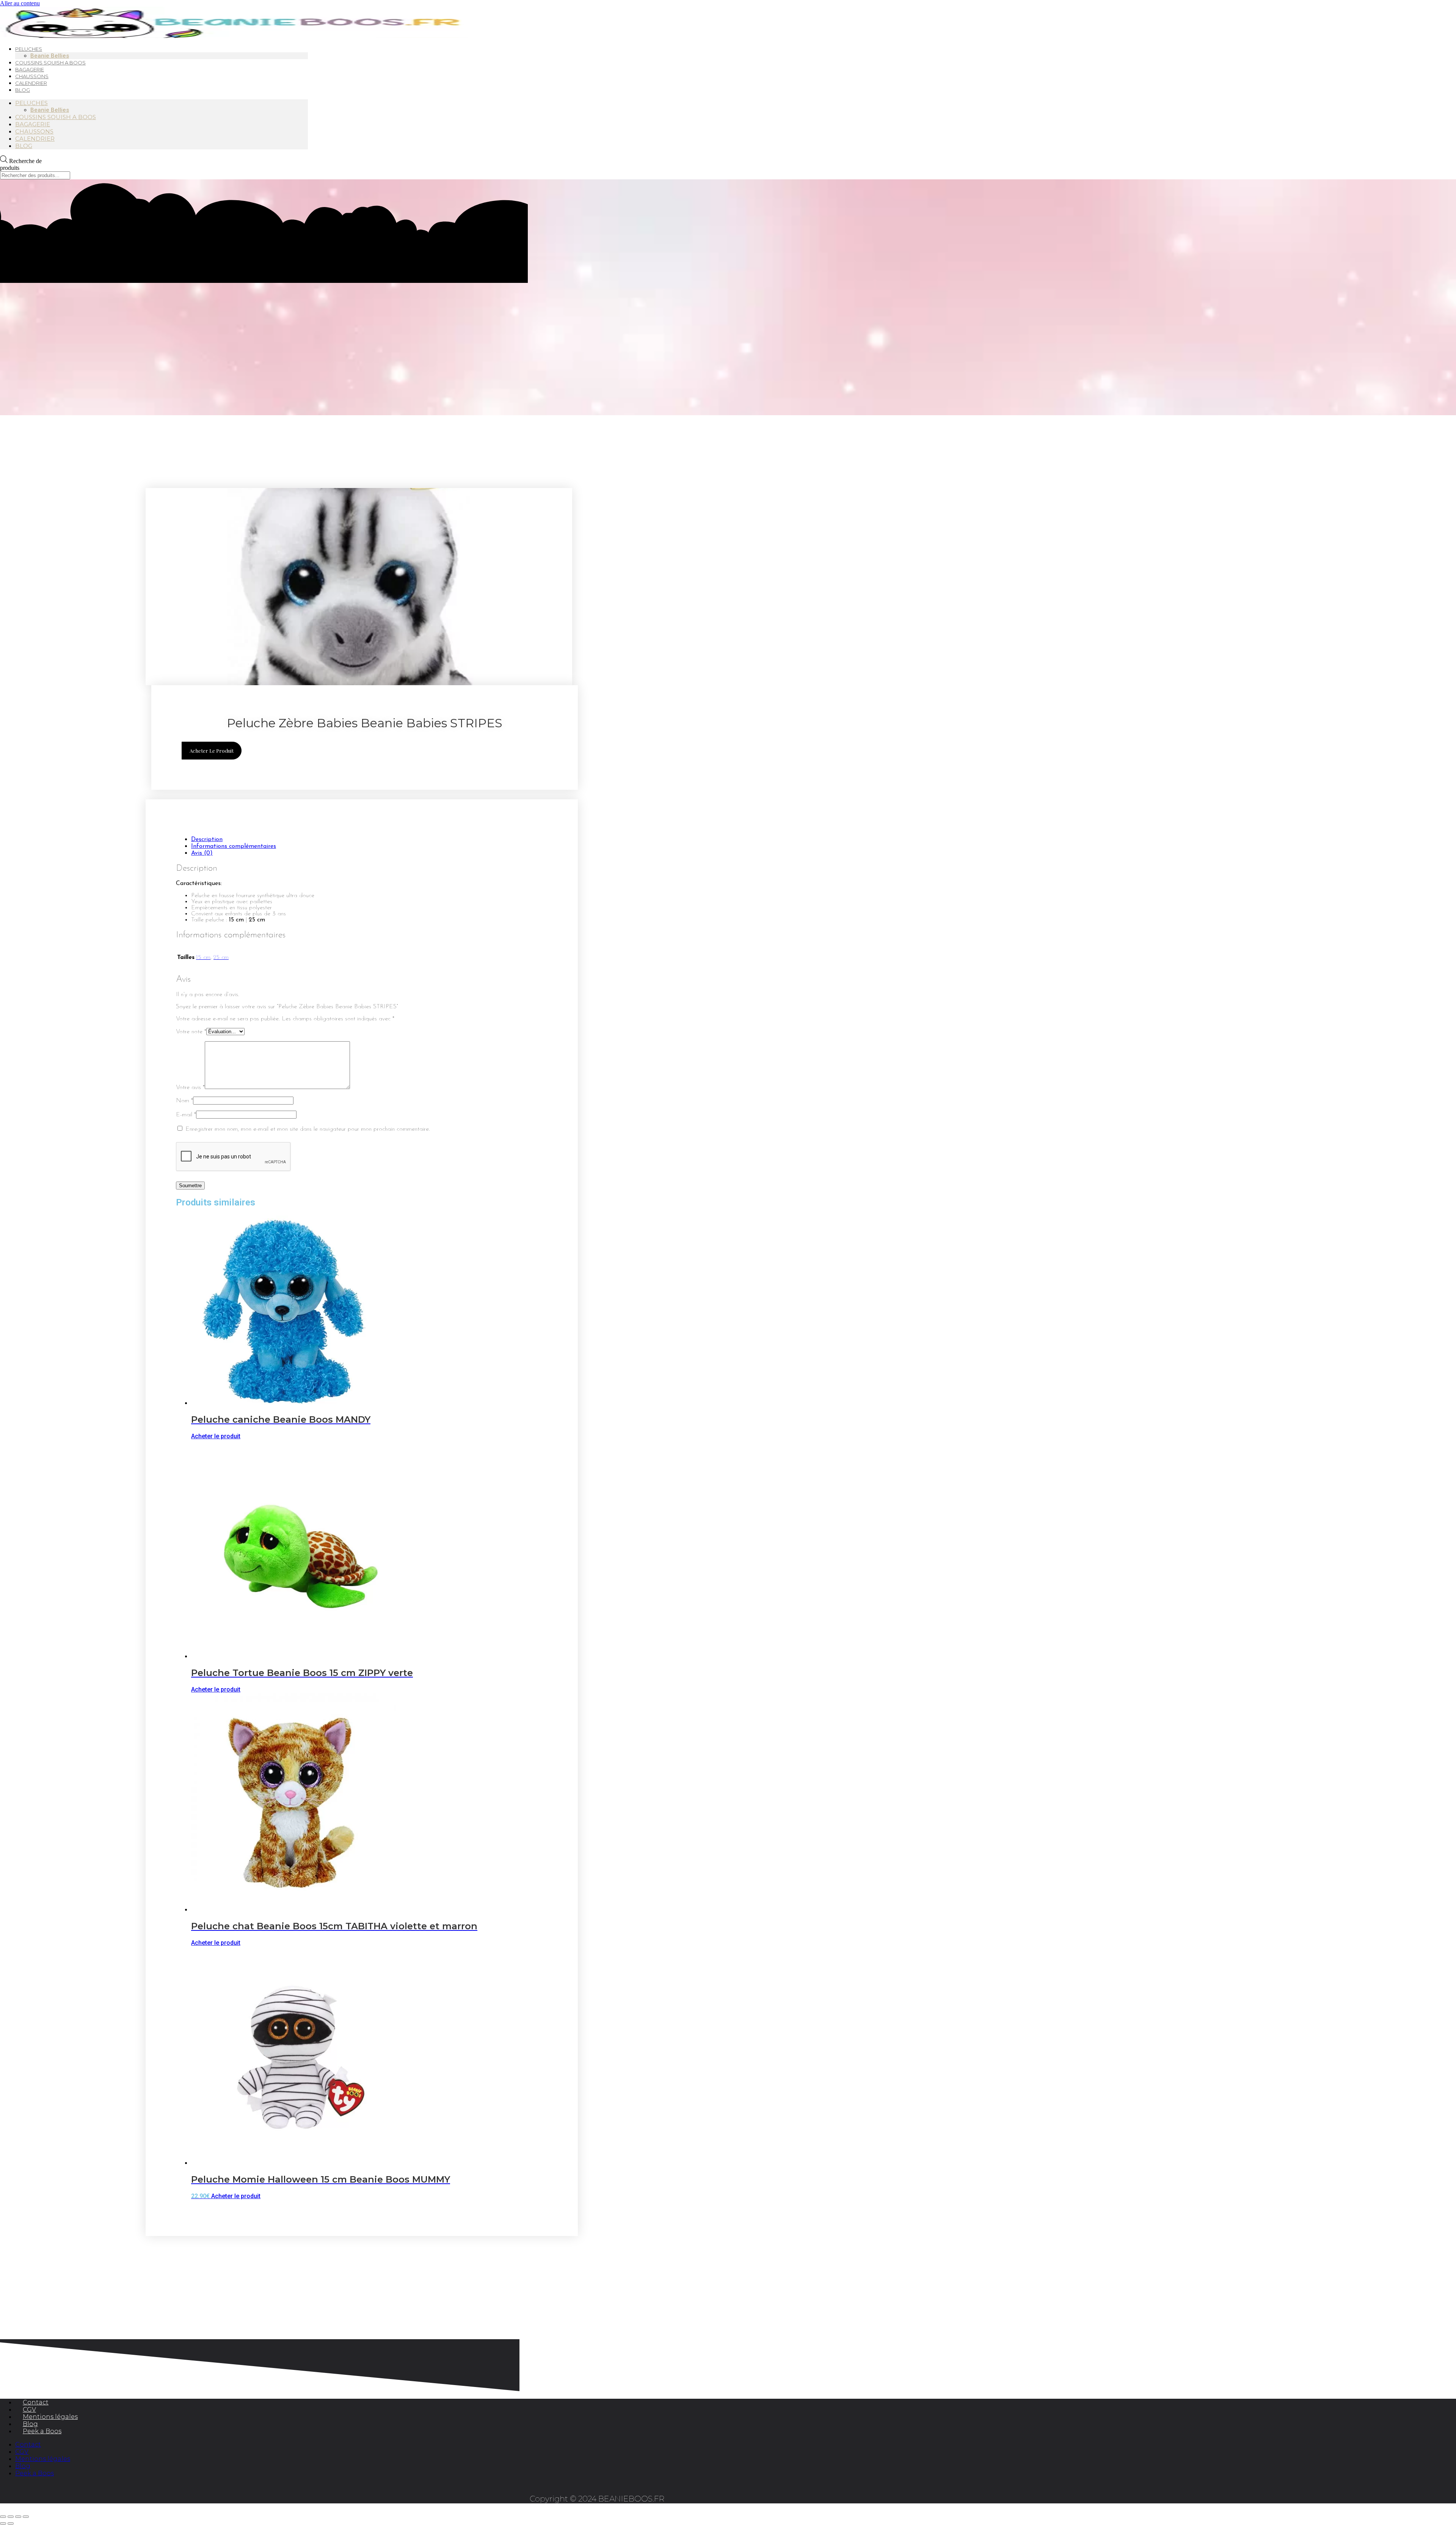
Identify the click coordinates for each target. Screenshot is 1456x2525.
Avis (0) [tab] (202, 853)
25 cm (221, 957)
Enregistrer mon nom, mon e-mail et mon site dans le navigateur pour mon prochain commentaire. (308, 1129)
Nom (184, 1101)
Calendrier (31, 83)
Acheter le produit (212, 751)
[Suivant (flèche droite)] (11, 2523)
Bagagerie (33, 124)
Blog (23, 90)
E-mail (186, 1115)
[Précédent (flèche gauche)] (3, 2523)
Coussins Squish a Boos (50, 63)
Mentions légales (50, 2417)
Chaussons (34, 131)
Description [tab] (207, 840)
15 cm (203, 957)
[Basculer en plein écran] (11, 2517)
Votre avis (190, 1088)
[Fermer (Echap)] (26, 2517)
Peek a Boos (42, 2431)
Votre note (191, 1032)
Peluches (31, 103)
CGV (29, 2410)
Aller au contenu (20, 3)
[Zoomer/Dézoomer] (3, 2517)
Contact (36, 2402)
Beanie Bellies (50, 110)
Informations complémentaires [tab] (234, 846)
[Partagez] (18, 2517)
